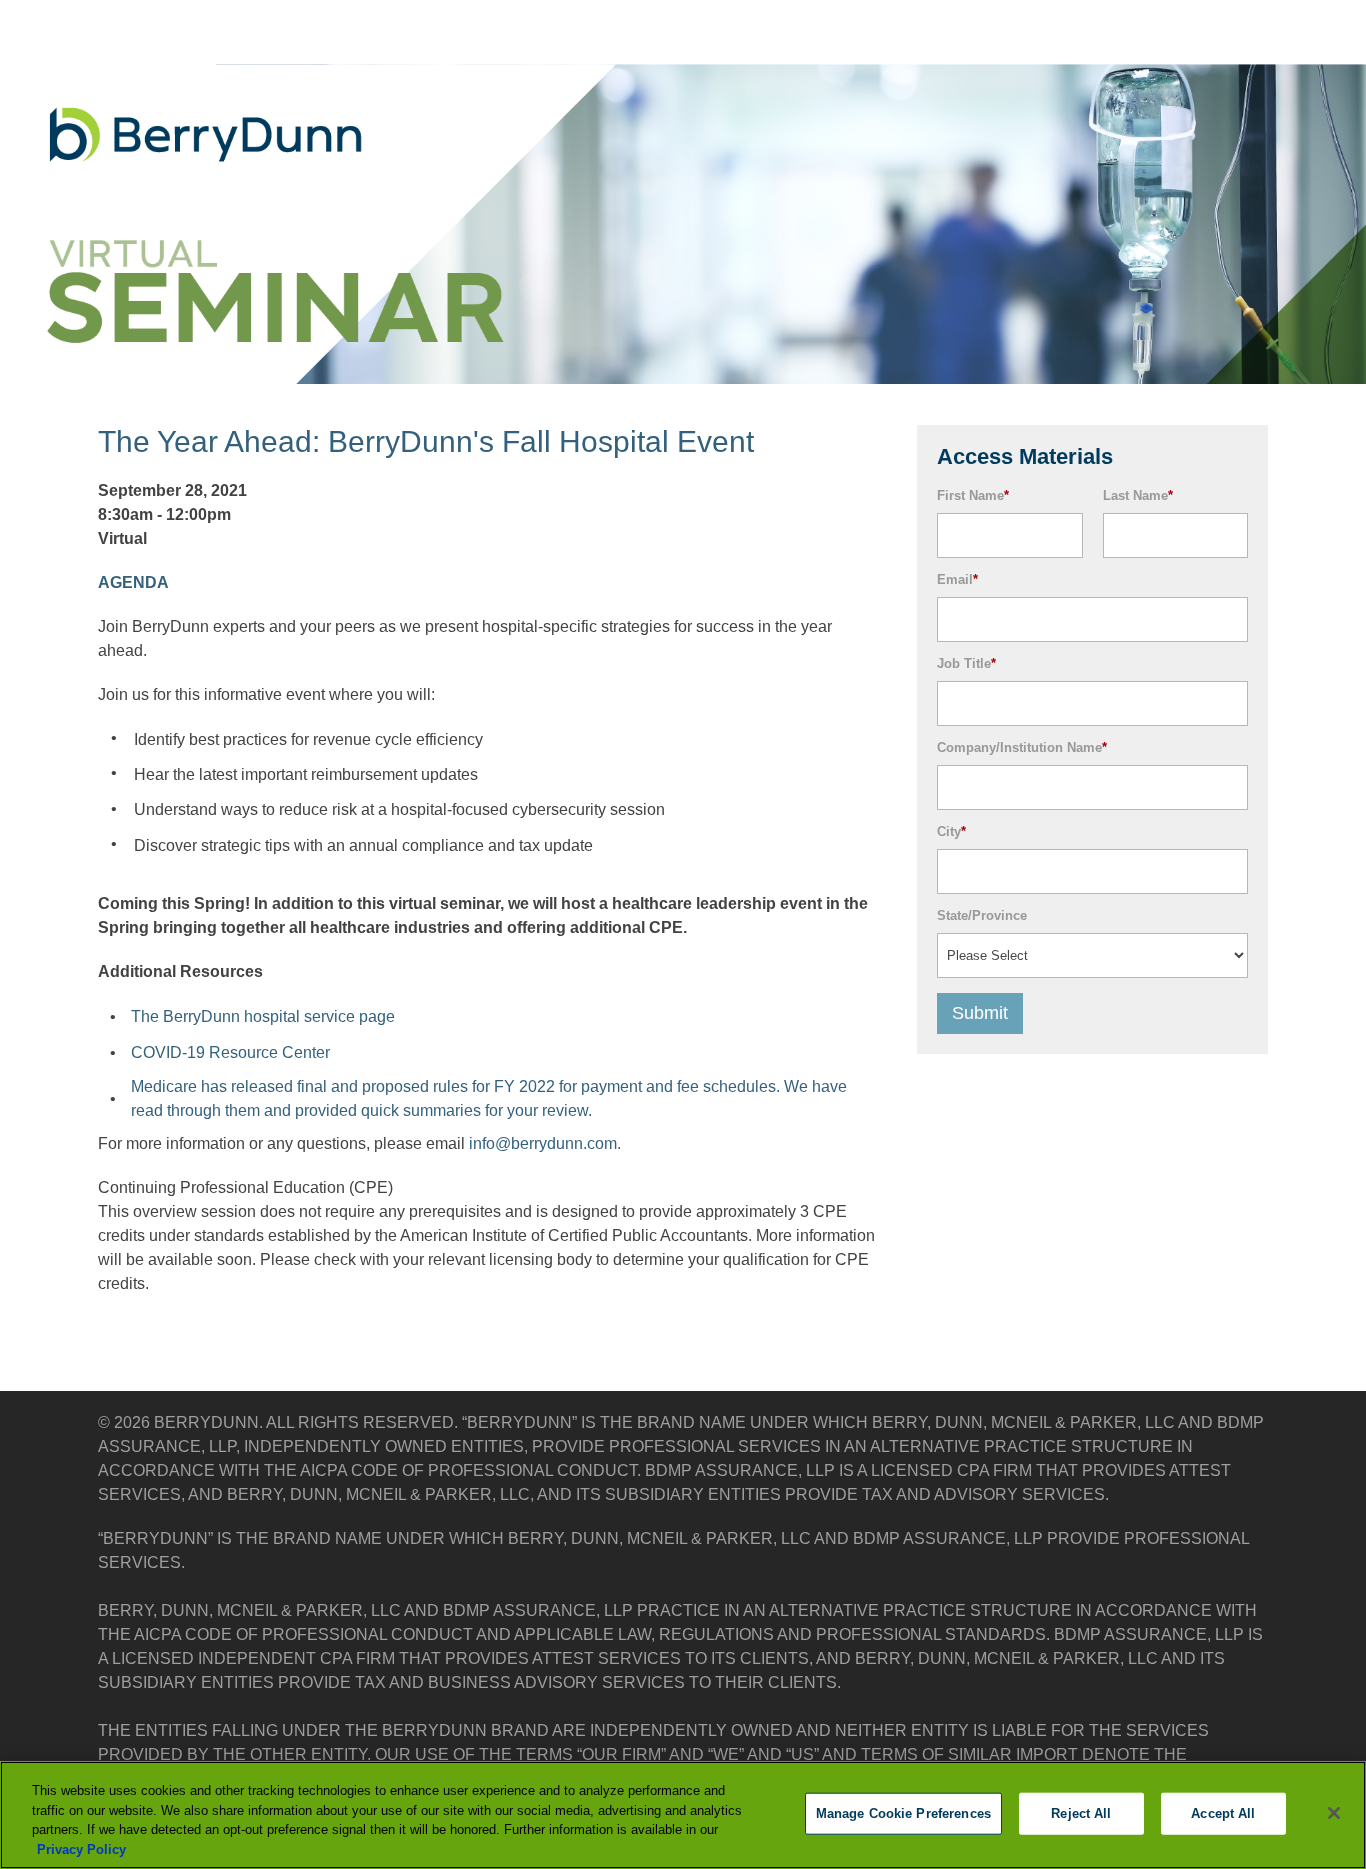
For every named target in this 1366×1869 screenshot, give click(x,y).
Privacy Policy (81, 1848)
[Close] (1334, 1813)
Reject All (1081, 1813)
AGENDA (133, 582)
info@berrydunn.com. (545, 1143)
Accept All (1223, 1813)
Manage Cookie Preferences (903, 1813)
